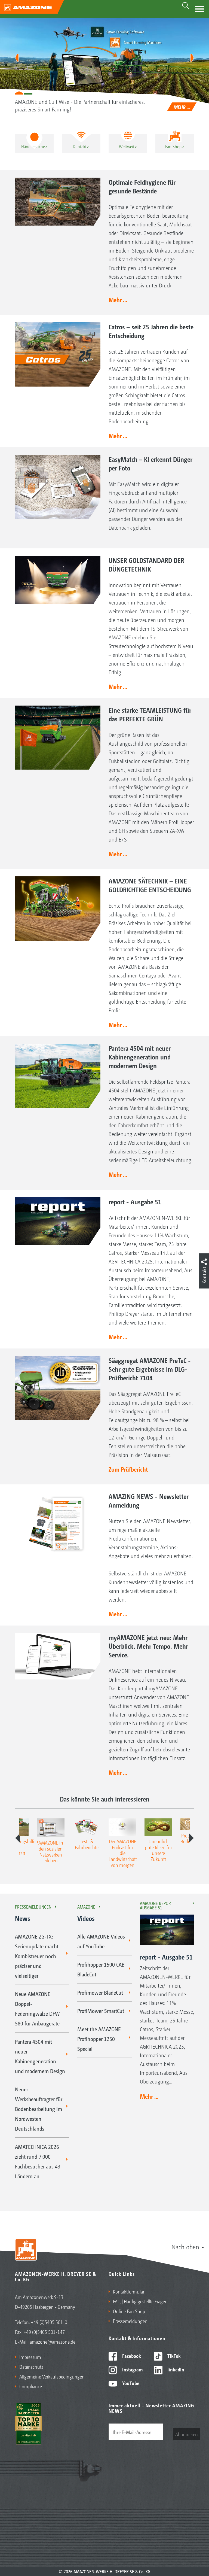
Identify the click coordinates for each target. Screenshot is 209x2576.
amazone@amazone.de (53, 2341)
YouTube (130, 2383)
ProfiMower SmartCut (101, 2011)
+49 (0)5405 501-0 (49, 2322)
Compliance (31, 2386)
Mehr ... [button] (118, 300)
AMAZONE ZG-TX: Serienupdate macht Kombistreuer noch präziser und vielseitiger (37, 1956)
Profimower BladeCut (100, 1992)
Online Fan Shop (129, 2311)
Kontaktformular (129, 2291)
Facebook (131, 2356)
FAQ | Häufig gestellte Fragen (140, 2301)
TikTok (173, 2356)
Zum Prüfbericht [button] (128, 1469)
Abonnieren (187, 2434)
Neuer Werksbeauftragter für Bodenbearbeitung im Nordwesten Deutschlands (39, 2109)
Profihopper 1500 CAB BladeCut (101, 1969)
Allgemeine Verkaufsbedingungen (52, 2376)
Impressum (30, 2357)
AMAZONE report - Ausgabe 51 (158, 1905)
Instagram (132, 2369)
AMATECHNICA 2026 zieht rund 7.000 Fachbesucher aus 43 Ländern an (38, 2161)
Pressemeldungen (33, 1907)
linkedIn (175, 2369)
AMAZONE (86, 1907)
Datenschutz (31, 2367)
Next (191, 1838)
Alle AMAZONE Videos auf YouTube (101, 1941)
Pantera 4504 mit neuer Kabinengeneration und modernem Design (40, 2056)
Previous (18, 1838)
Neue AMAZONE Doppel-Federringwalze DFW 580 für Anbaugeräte (37, 2009)
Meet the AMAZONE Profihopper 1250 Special (99, 2039)
